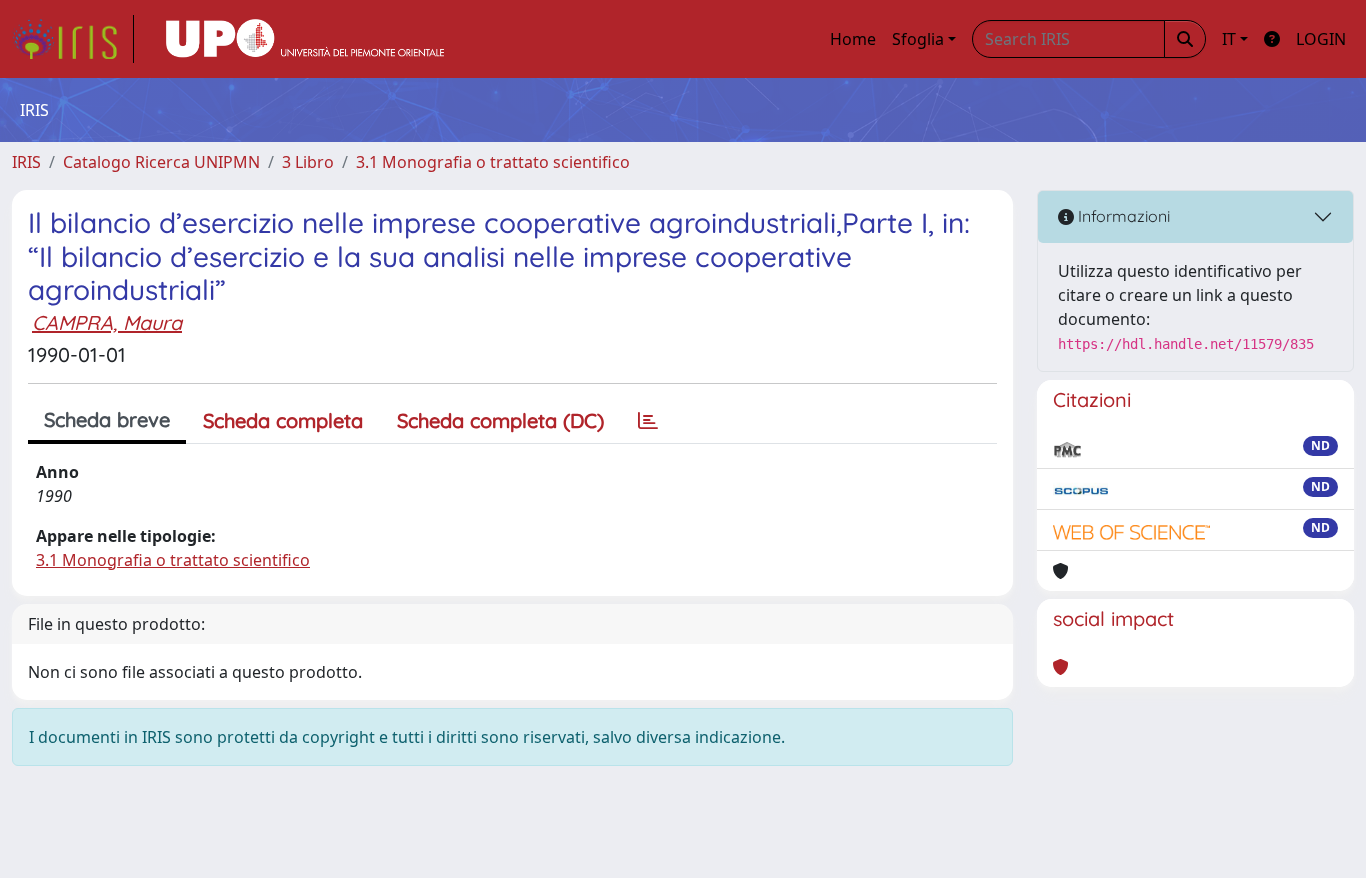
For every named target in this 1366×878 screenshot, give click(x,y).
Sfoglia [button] (918, 39)
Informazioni (1122, 216)
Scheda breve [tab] (107, 419)
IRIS (26, 162)
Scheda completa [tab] (283, 420)
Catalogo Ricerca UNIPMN (161, 162)
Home (853, 39)
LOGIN (1321, 39)
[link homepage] (73, 39)
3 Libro (308, 162)
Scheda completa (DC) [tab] (500, 420)
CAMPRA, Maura (107, 322)
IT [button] (1229, 39)
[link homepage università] (305, 39)
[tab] (648, 421)
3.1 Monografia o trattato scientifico (493, 162)
